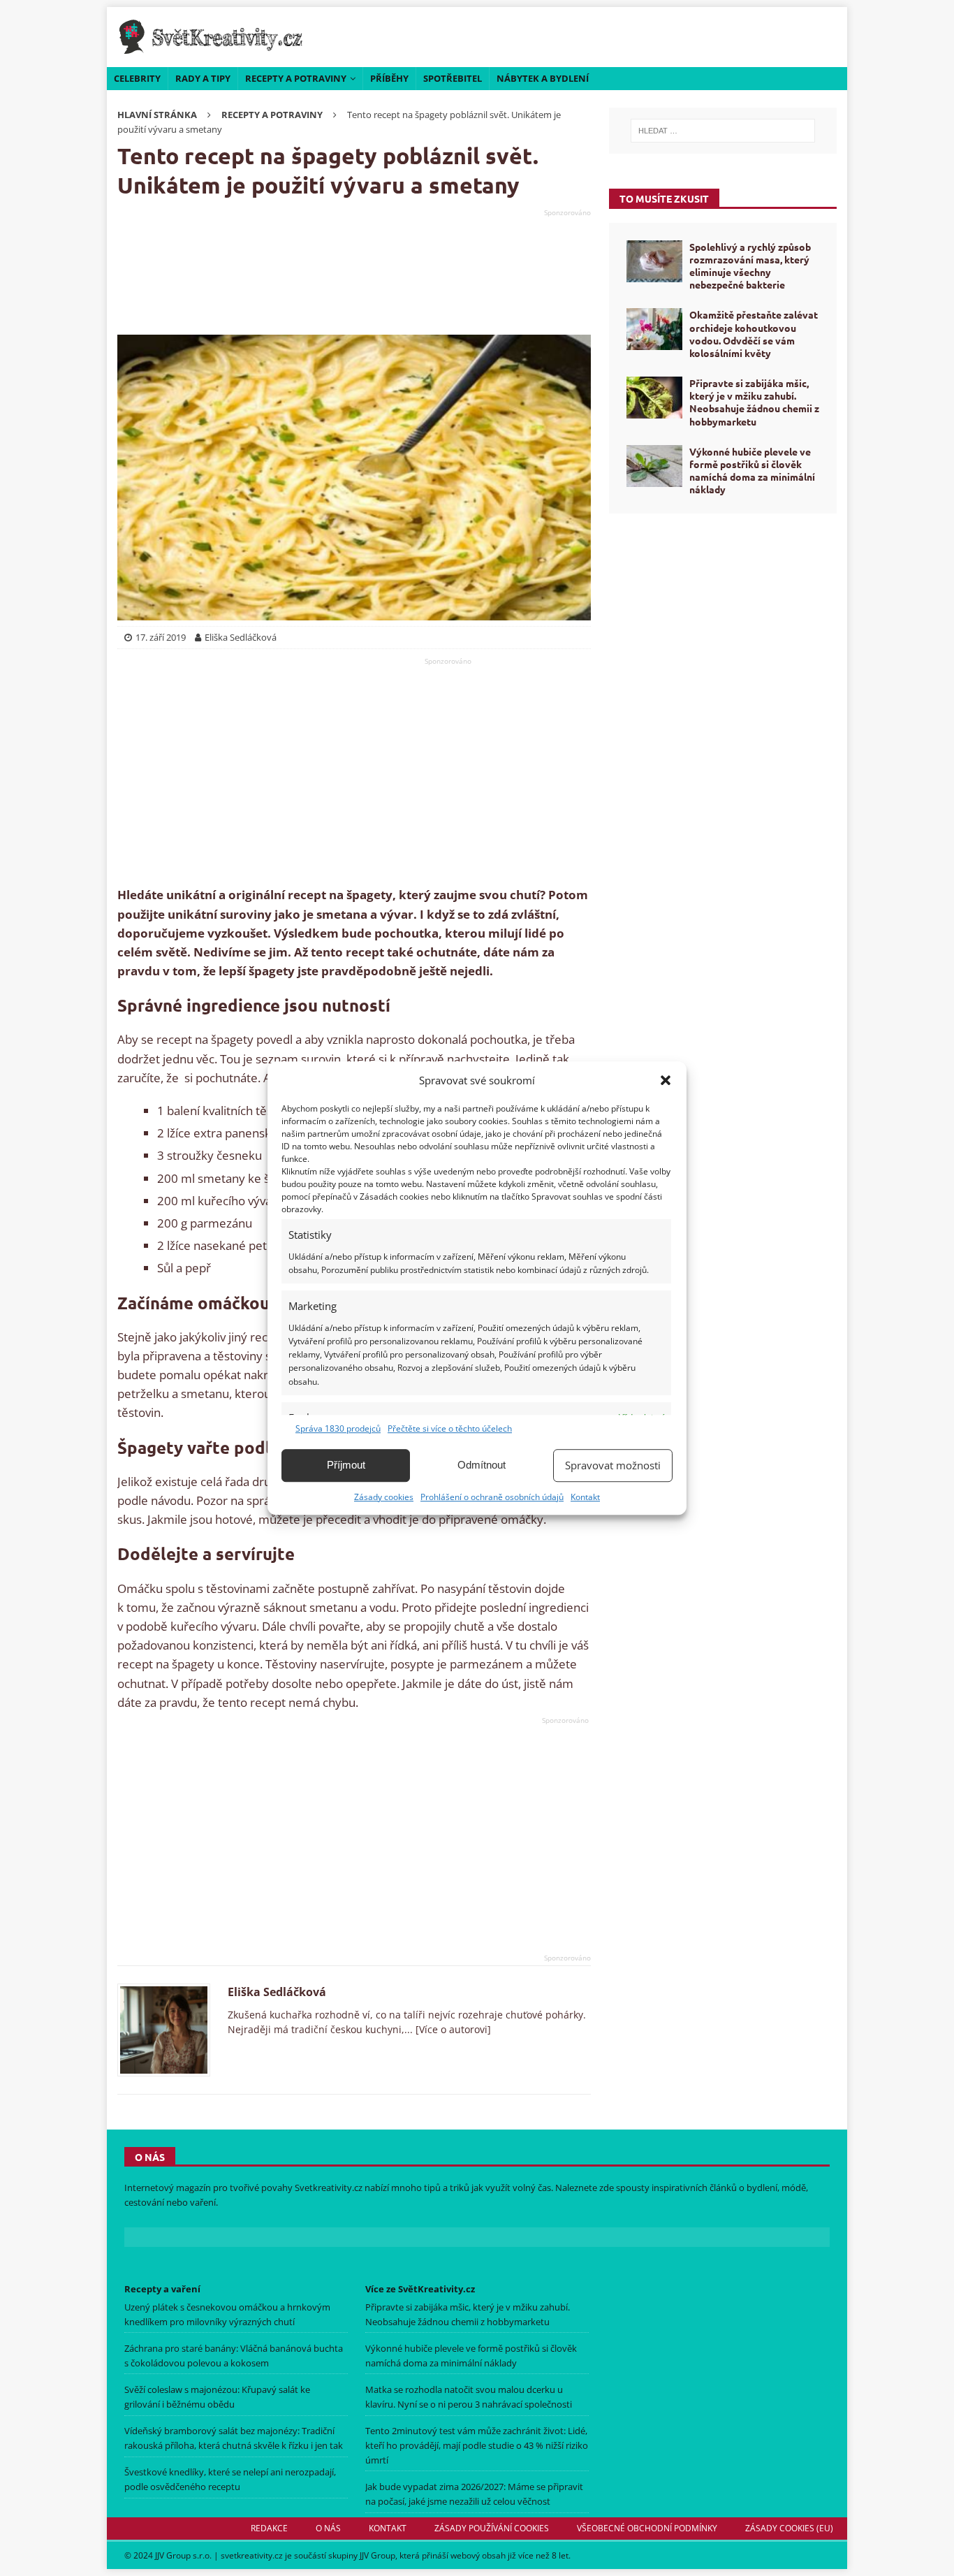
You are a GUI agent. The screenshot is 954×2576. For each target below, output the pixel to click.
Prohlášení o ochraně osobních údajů (492, 1497)
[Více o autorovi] (452, 2029)
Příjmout (346, 1465)
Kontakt (585, 1497)
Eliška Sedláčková (277, 1992)
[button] (666, 1080)
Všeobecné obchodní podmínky (647, 2528)
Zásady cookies (384, 1497)
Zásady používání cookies (492, 2528)
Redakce (269, 2528)
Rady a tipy (203, 78)
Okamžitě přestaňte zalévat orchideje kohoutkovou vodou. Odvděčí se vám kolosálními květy (754, 334)
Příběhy (389, 78)
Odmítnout (482, 1465)
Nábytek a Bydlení (543, 78)
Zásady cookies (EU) (789, 2528)
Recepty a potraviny (296, 78)
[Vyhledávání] (723, 131)
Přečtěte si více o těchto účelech (450, 1428)
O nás (328, 2528)
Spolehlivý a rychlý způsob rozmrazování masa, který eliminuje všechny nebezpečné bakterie (750, 266)
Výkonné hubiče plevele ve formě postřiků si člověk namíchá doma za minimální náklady (752, 471)
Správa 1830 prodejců (338, 1428)
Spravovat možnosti (613, 1465)
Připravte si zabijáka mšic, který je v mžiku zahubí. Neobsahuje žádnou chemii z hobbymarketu (754, 402)
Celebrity (137, 78)
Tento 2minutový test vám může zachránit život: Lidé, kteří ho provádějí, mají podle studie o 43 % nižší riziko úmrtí (477, 2445)
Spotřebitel (453, 78)
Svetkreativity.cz (329, 2188)
